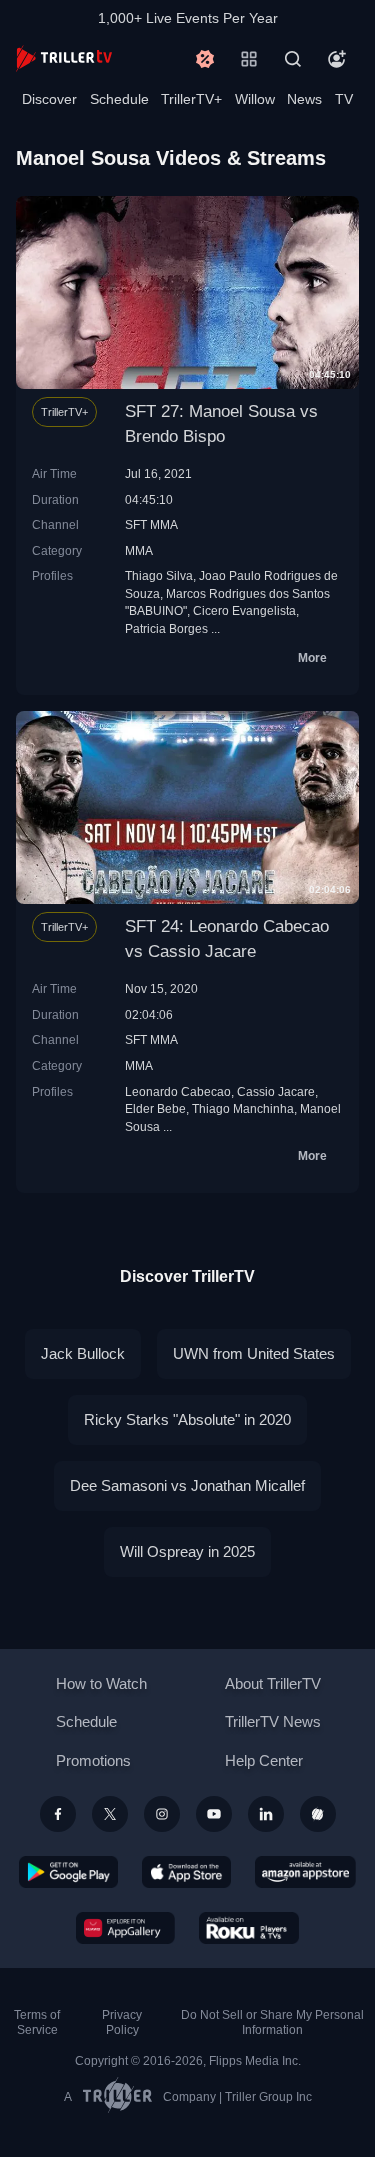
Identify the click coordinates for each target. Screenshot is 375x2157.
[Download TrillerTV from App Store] (186, 1872)
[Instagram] (162, 1814)
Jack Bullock (83, 1353)
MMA (139, 550)
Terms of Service (37, 2022)
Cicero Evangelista (244, 610)
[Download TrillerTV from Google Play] (69, 1872)
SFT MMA (151, 524)
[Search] (293, 59)
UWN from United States (254, 1353)
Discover (49, 99)
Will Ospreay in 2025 (187, 1551)
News (304, 99)
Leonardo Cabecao (178, 1091)
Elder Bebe (155, 1108)
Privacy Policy (122, 2022)
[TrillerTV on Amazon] (305, 1872)
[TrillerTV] (64, 58)
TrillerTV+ (191, 99)
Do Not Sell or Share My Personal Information (272, 2022)
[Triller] (318, 1814)
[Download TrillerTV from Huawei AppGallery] (125, 1928)
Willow (255, 99)
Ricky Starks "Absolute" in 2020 (187, 1419)
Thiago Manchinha (243, 1108)
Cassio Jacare (276, 1091)
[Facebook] (58, 1814)
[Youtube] (214, 1814)
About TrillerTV (273, 1683)
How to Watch (101, 1683)
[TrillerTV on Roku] (249, 1928)
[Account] (337, 59)
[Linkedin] (266, 1814)
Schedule (119, 99)
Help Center (264, 1760)
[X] (110, 1814)
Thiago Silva (159, 575)
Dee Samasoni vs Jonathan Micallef (187, 1485)
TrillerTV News (273, 1721)
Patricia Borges (166, 628)
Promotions (93, 1760)
